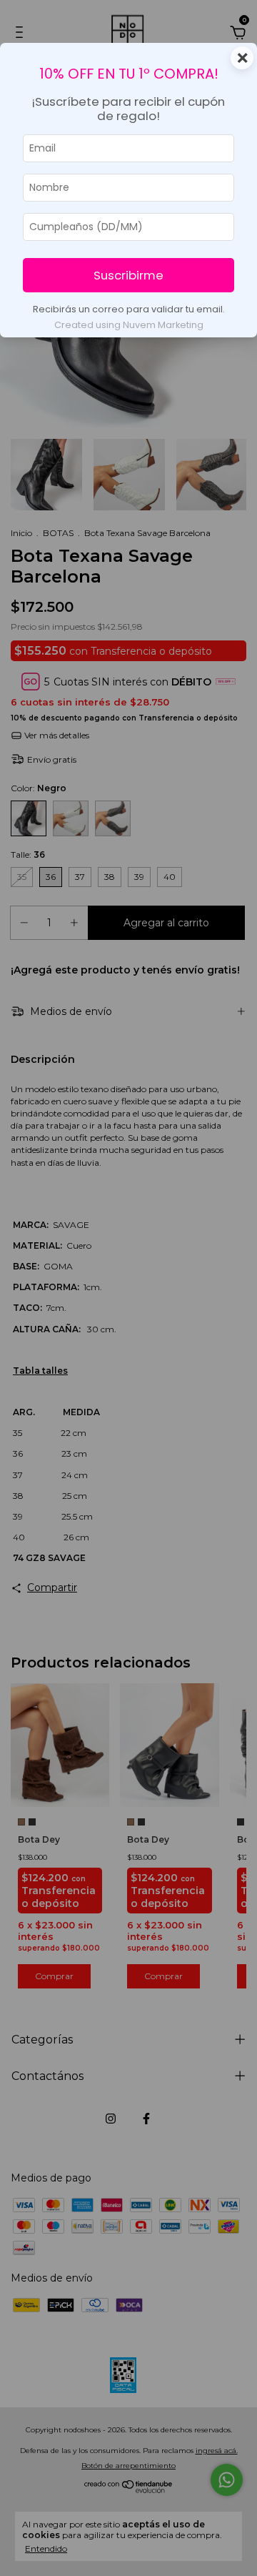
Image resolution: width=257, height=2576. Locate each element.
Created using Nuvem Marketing (129, 325)
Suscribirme (128, 275)
